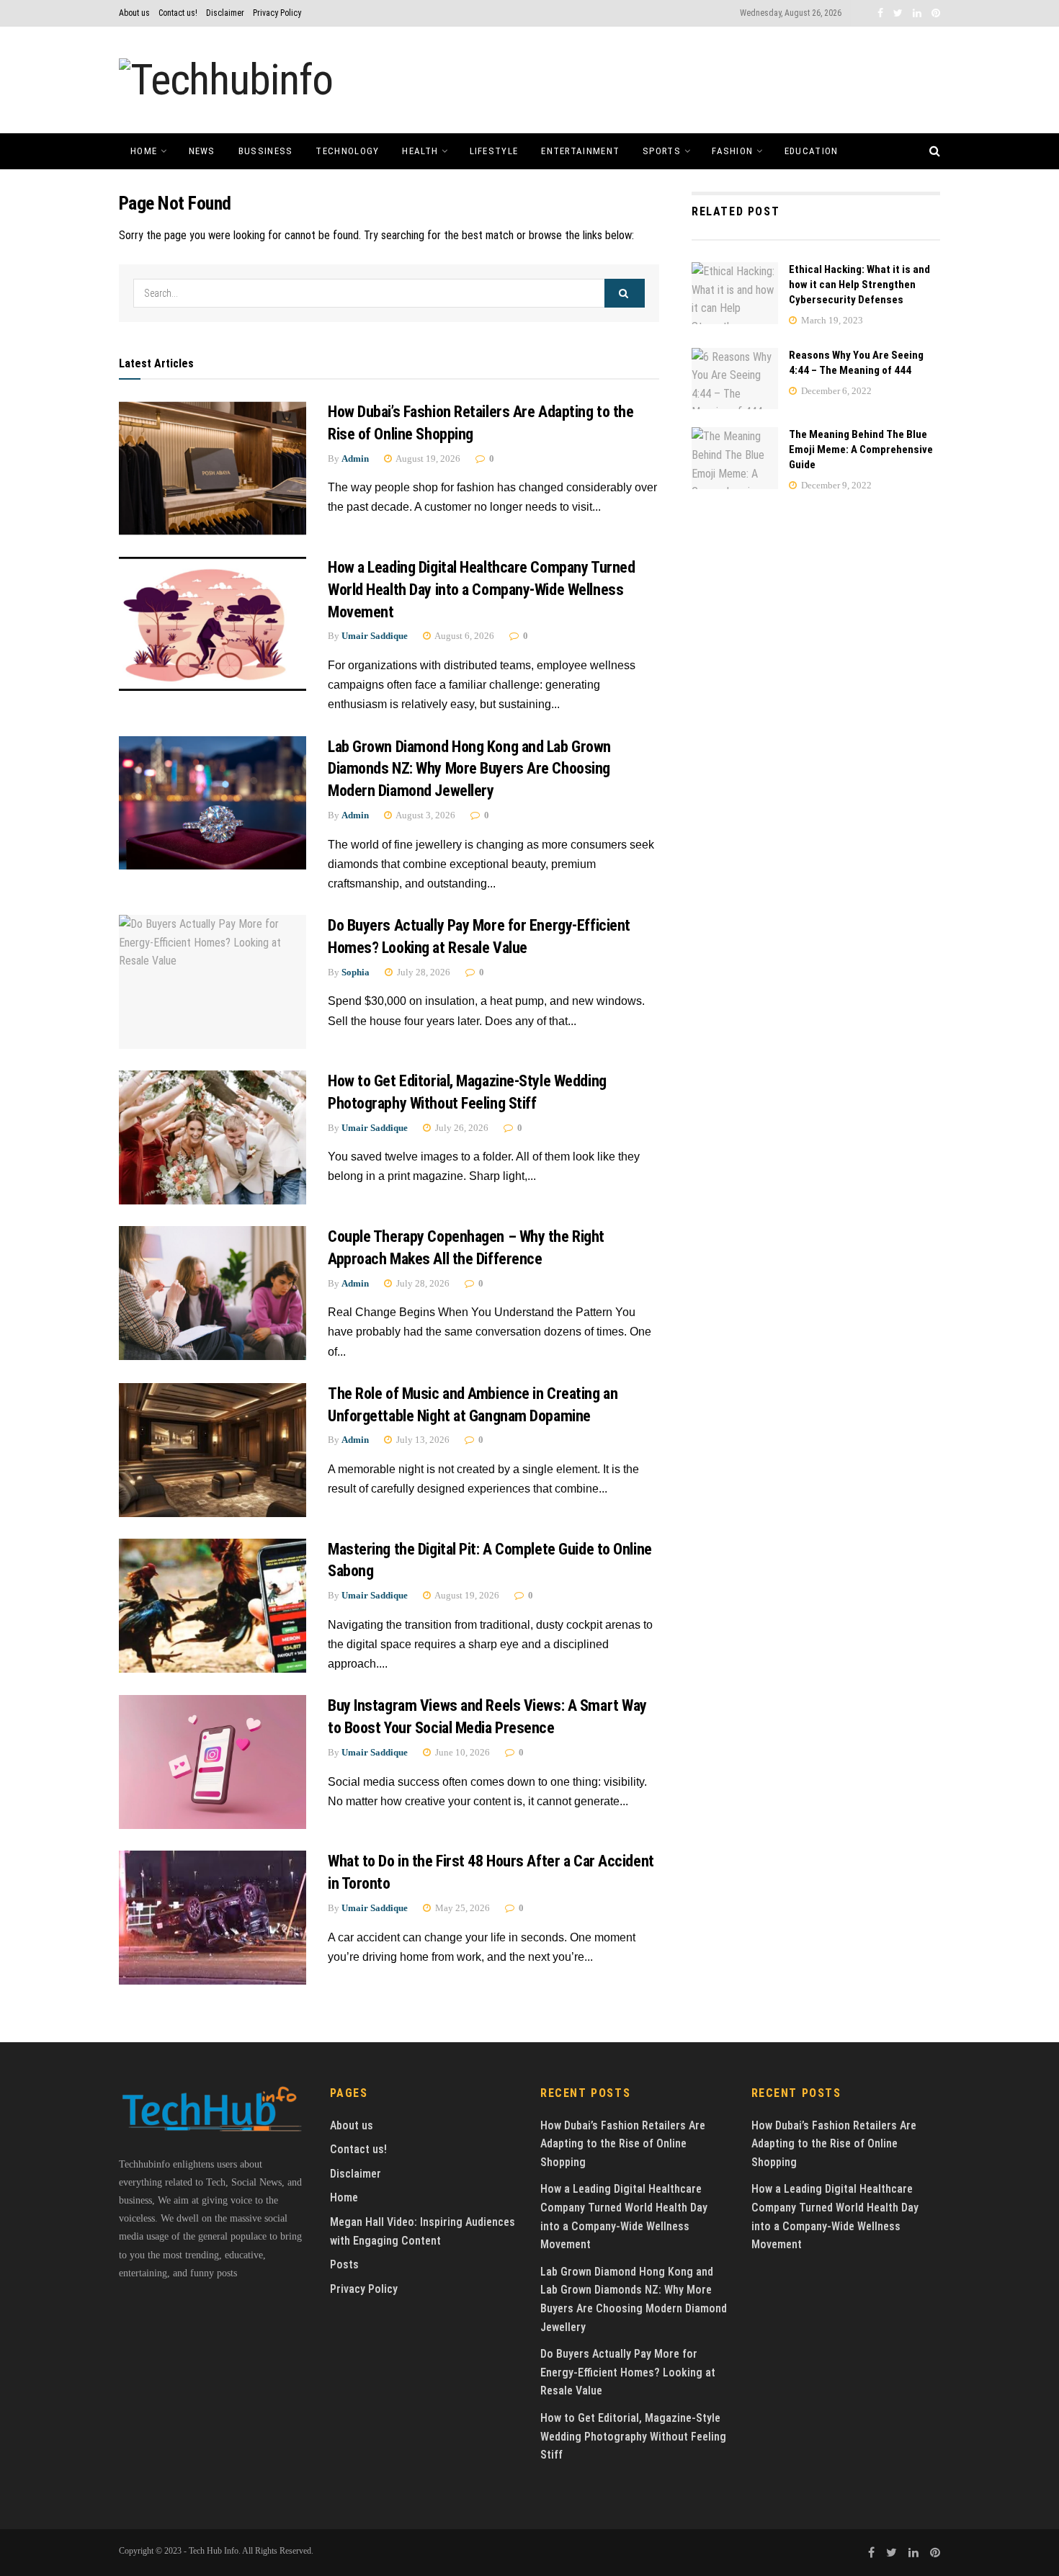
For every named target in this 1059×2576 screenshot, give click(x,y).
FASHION (732, 151)
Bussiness (266, 151)
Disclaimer (225, 13)
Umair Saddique (375, 636)
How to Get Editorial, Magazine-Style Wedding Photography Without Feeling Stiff (633, 2436)
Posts (344, 2264)
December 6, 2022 (835, 391)
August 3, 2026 (425, 815)
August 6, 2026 (464, 636)
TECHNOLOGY (347, 151)
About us (134, 13)
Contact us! (178, 13)
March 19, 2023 (831, 320)
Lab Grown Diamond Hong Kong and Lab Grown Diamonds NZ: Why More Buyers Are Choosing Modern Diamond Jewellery (469, 769)
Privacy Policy (277, 13)
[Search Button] (625, 293)
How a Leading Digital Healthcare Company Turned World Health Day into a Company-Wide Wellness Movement (481, 590)
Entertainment (580, 151)
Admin (355, 459)
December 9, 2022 (835, 485)
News (202, 151)
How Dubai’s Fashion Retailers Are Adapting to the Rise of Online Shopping (623, 2144)
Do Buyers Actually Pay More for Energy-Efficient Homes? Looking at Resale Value (628, 2372)
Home (144, 151)
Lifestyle (494, 151)
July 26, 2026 (461, 1128)
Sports (662, 151)
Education (812, 151)
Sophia (356, 972)
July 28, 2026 (423, 972)
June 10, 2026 (461, 1752)
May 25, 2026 (461, 1908)
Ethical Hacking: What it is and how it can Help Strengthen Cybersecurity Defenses (859, 285)
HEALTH (420, 151)
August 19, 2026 (427, 459)
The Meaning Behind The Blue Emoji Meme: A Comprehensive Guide (861, 450)
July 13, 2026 (422, 1440)
